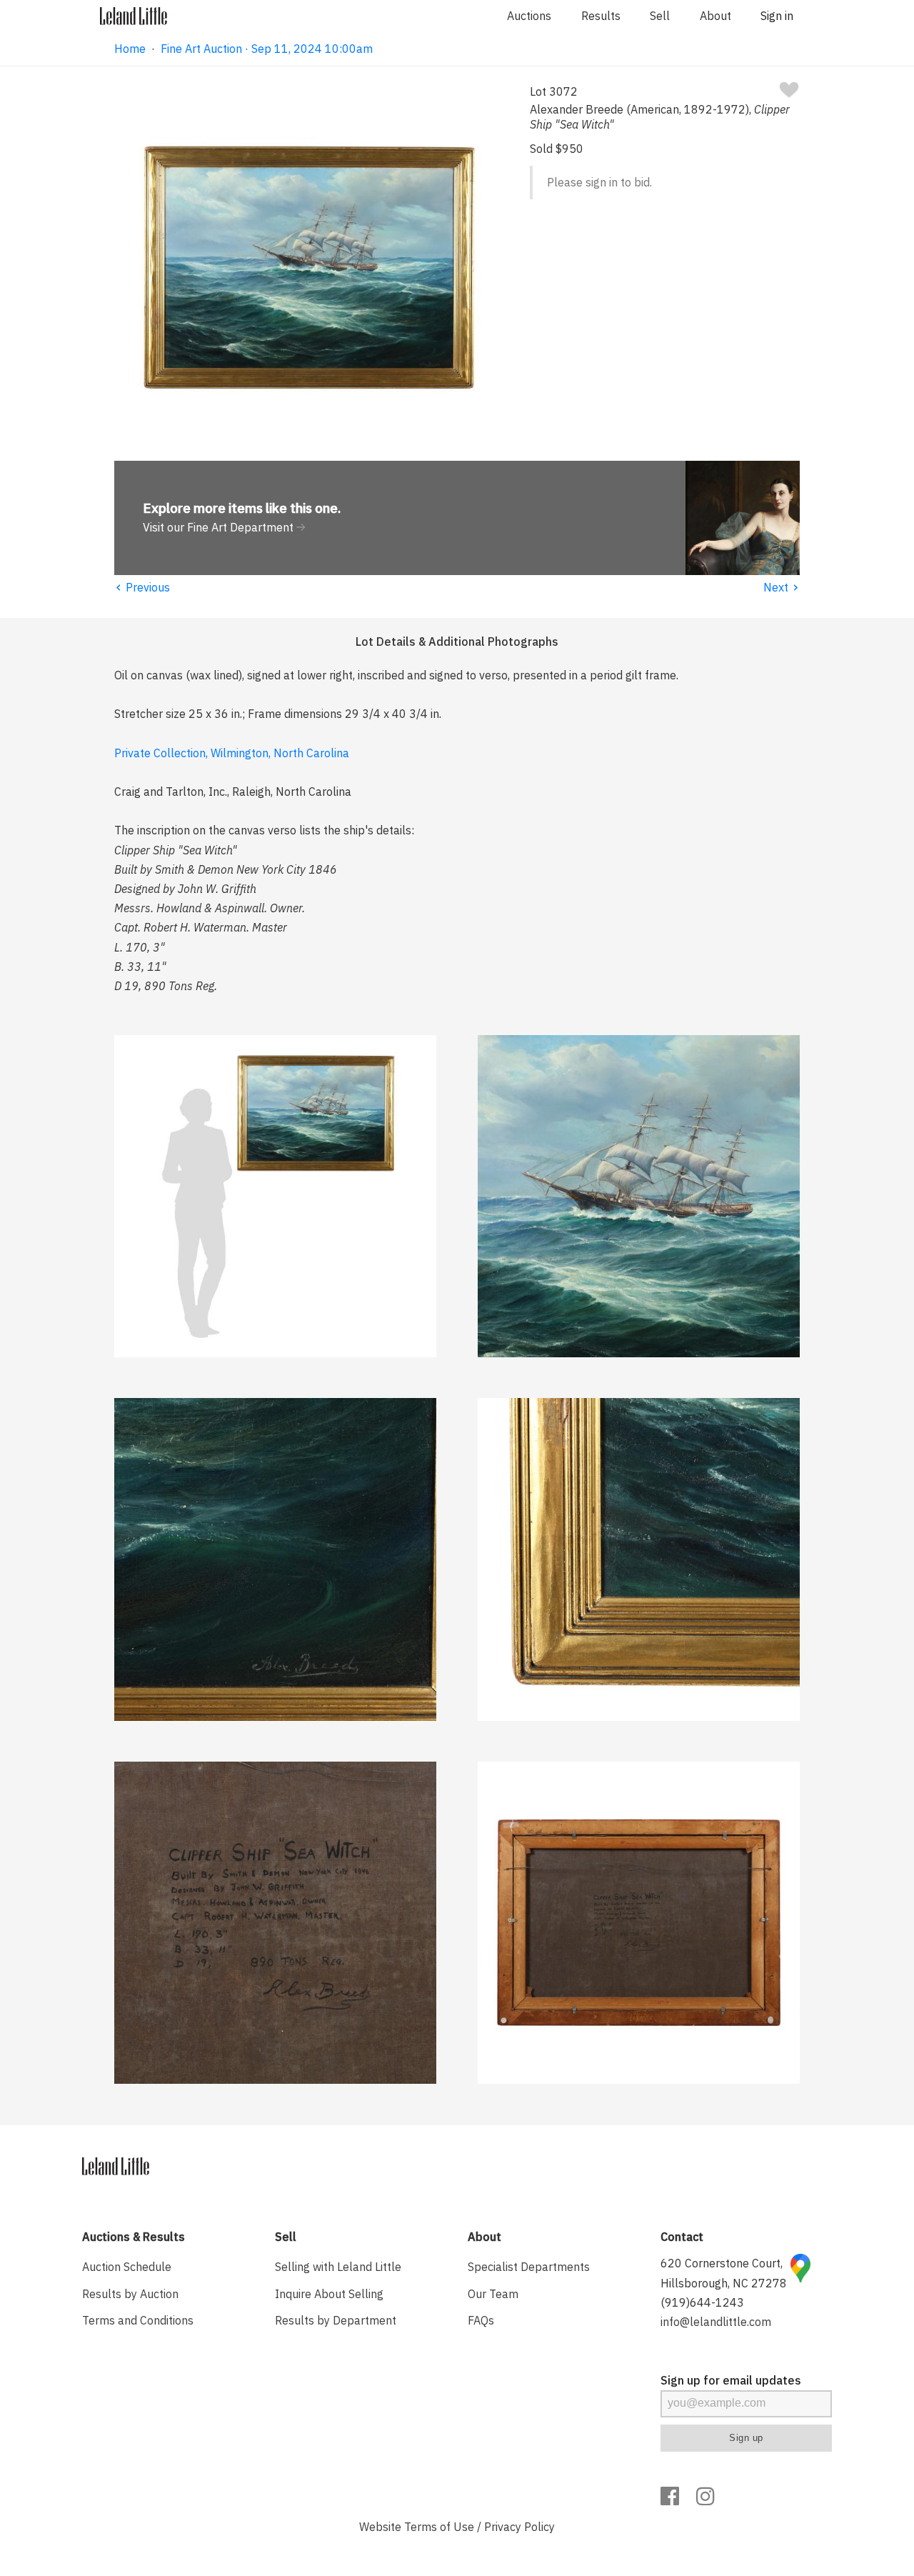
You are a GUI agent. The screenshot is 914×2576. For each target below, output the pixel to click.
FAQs (481, 2320)
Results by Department (336, 2320)
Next (782, 587)
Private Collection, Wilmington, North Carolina (232, 753)
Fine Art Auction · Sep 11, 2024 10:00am (267, 49)
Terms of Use (439, 2527)
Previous (142, 587)
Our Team (493, 2294)
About (715, 16)
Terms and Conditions (138, 2320)
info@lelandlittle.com (716, 2322)
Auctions (529, 16)
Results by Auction (130, 2294)
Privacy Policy (519, 2527)
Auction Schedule (127, 2267)
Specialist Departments (529, 2267)
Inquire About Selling (329, 2294)
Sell (660, 16)
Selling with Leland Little (338, 2267)
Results (601, 16)
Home (130, 49)
